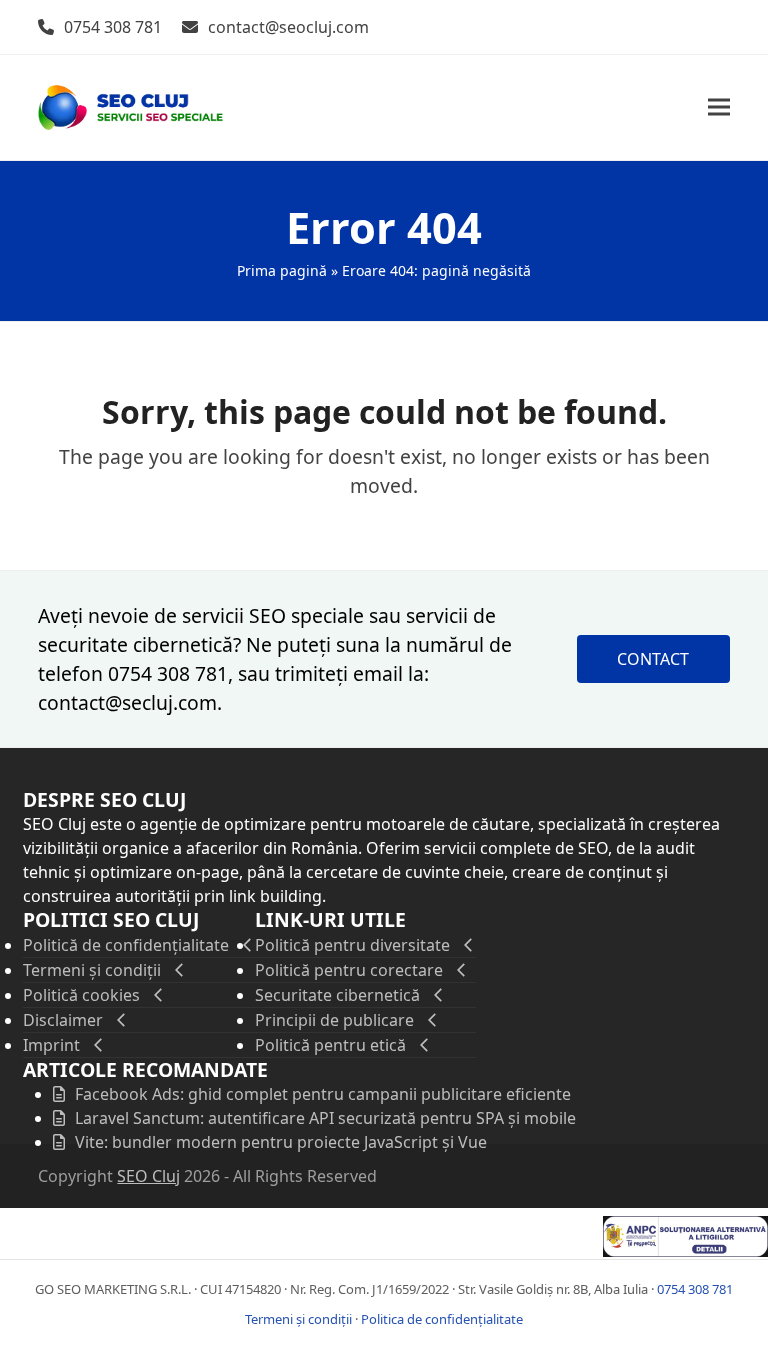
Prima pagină (282, 270)
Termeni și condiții (298, 1319)
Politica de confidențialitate (442, 1319)
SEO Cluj (148, 1176)
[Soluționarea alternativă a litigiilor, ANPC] (685, 1251)
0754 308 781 (113, 27)
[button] (719, 107)
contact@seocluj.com (288, 27)
